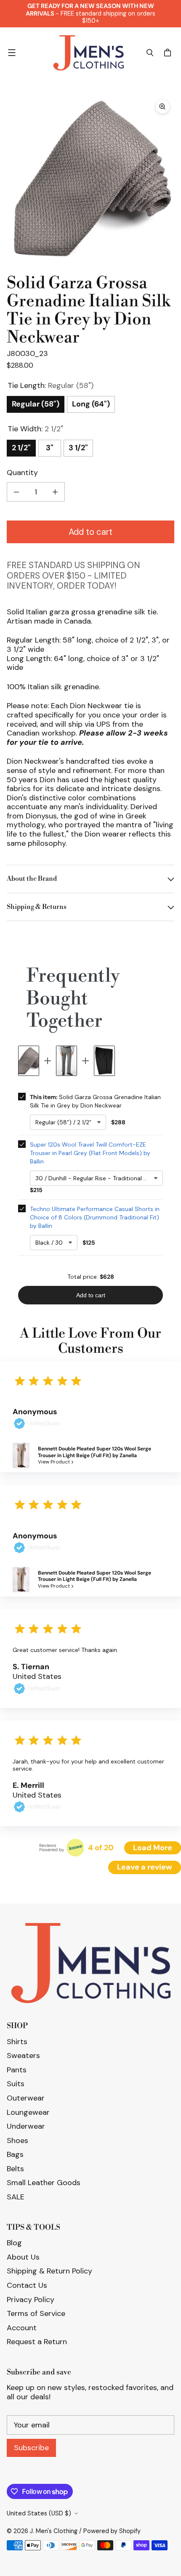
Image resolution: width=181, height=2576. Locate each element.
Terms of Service (36, 2313)
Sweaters (23, 2055)
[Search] (150, 53)
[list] (90, 179)
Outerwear (26, 2098)
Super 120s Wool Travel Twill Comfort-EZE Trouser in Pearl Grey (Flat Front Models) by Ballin (90, 1153)
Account (22, 2328)
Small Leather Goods (44, 2183)
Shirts (17, 2042)
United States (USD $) (39, 2513)
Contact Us (27, 2285)
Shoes (17, 2140)
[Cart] (169, 53)
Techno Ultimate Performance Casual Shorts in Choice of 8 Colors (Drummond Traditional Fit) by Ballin (95, 1217)
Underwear (26, 2126)
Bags (15, 2154)
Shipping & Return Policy (49, 2271)
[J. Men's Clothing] (88, 53)
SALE (16, 2197)
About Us (23, 2257)
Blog (14, 2243)
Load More (153, 1848)
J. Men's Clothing (54, 2531)
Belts (15, 2169)
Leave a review (145, 1867)
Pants (17, 2070)
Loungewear (28, 2112)
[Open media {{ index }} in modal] (90, 179)
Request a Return (37, 2342)
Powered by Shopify (112, 2531)
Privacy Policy (31, 2300)
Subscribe (31, 2448)
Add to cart (90, 532)
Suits (16, 2084)
